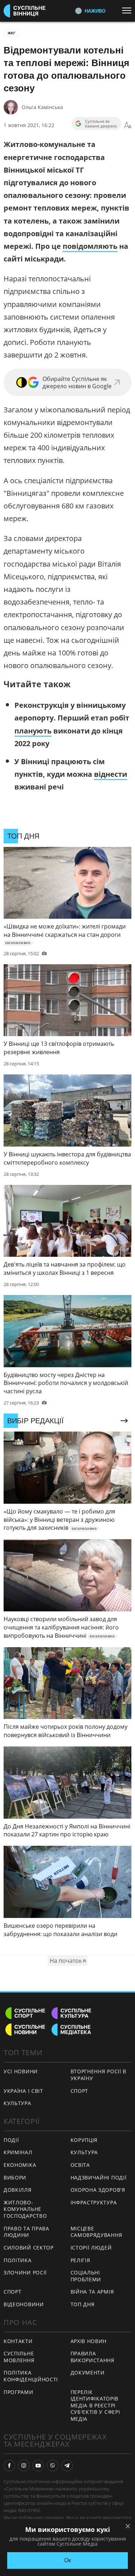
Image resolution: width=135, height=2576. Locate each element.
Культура (17, 2103)
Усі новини (21, 2071)
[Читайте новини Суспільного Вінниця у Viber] (53, 2465)
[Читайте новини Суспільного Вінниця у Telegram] (67, 2465)
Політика (18, 2260)
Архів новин (89, 2341)
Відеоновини (24, 2304)
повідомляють (90, 246)
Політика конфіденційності (31, 2376)
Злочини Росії (25, 2272)
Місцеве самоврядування (96, 2232)
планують (33, 731)
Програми (19, 2392)
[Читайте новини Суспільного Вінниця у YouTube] (38, 2465)
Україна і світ (23, 2091)
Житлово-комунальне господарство (25, 2209)
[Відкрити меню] (129, 10)
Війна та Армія (92, 2292)
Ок (67, 2560)
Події (11, 2140)
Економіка (20, 2165)
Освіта (80, 2165)
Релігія (80, 2260)
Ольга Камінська (42, 107)
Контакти (18, 2341)
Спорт (80, 2091)
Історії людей (91, 2248)
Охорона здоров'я (98, 2190)
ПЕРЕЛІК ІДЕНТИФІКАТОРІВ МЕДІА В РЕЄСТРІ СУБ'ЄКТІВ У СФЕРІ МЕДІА (95, 2405)
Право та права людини (26, 2232)
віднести (111, 774)
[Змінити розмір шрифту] (128, 125)
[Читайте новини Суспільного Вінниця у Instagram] (24, 2465)
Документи (88, 2372)
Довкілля (18, 2190)
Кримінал (18, 2152)
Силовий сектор (29, 2248)
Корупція (84, 2140)
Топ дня (83, 2304)
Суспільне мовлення (19, 2357)
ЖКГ (12, 33)
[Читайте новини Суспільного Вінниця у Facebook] (9, 2465)
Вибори (15, 2177)
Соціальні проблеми (86, 2276)
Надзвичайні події (99, 2177)
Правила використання (93, 2357)
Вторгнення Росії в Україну (99, 2075)
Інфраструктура (94, 2202)
